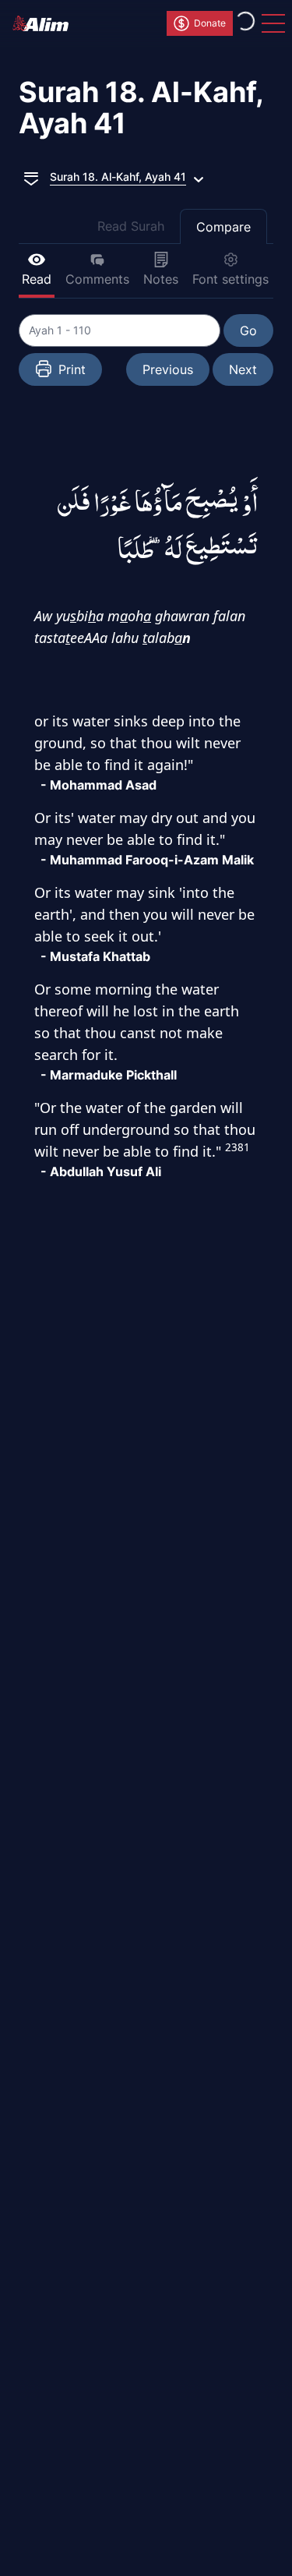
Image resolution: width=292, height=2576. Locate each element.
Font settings (230, 279)
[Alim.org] (45, 23)
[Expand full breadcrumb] (31, 177)
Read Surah (131, 226)
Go (248, 330)
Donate (210, 23)
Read (37, 279)
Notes (161, 279)
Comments (97, 279)
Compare (223, 227)
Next (243, 369)
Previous (168, 369)
